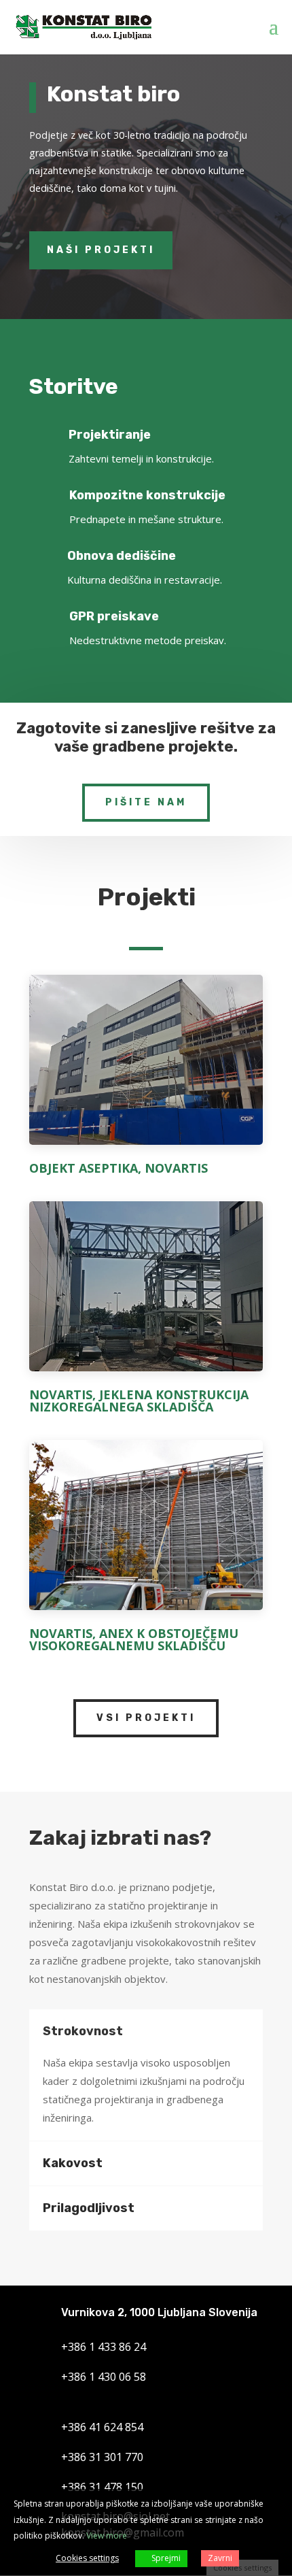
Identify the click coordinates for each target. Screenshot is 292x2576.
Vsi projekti (146, 1718)
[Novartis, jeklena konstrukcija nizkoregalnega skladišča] (146, 1291)
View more (107, 2536)
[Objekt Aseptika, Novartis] (146, 1065)
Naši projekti (101, 250)
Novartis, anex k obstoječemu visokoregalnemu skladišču (134, 1639)
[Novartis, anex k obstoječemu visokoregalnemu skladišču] (146, 1530)
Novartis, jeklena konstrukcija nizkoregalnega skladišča (139, 1401)
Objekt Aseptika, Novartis (118, 1168)
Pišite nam (146, 802)
